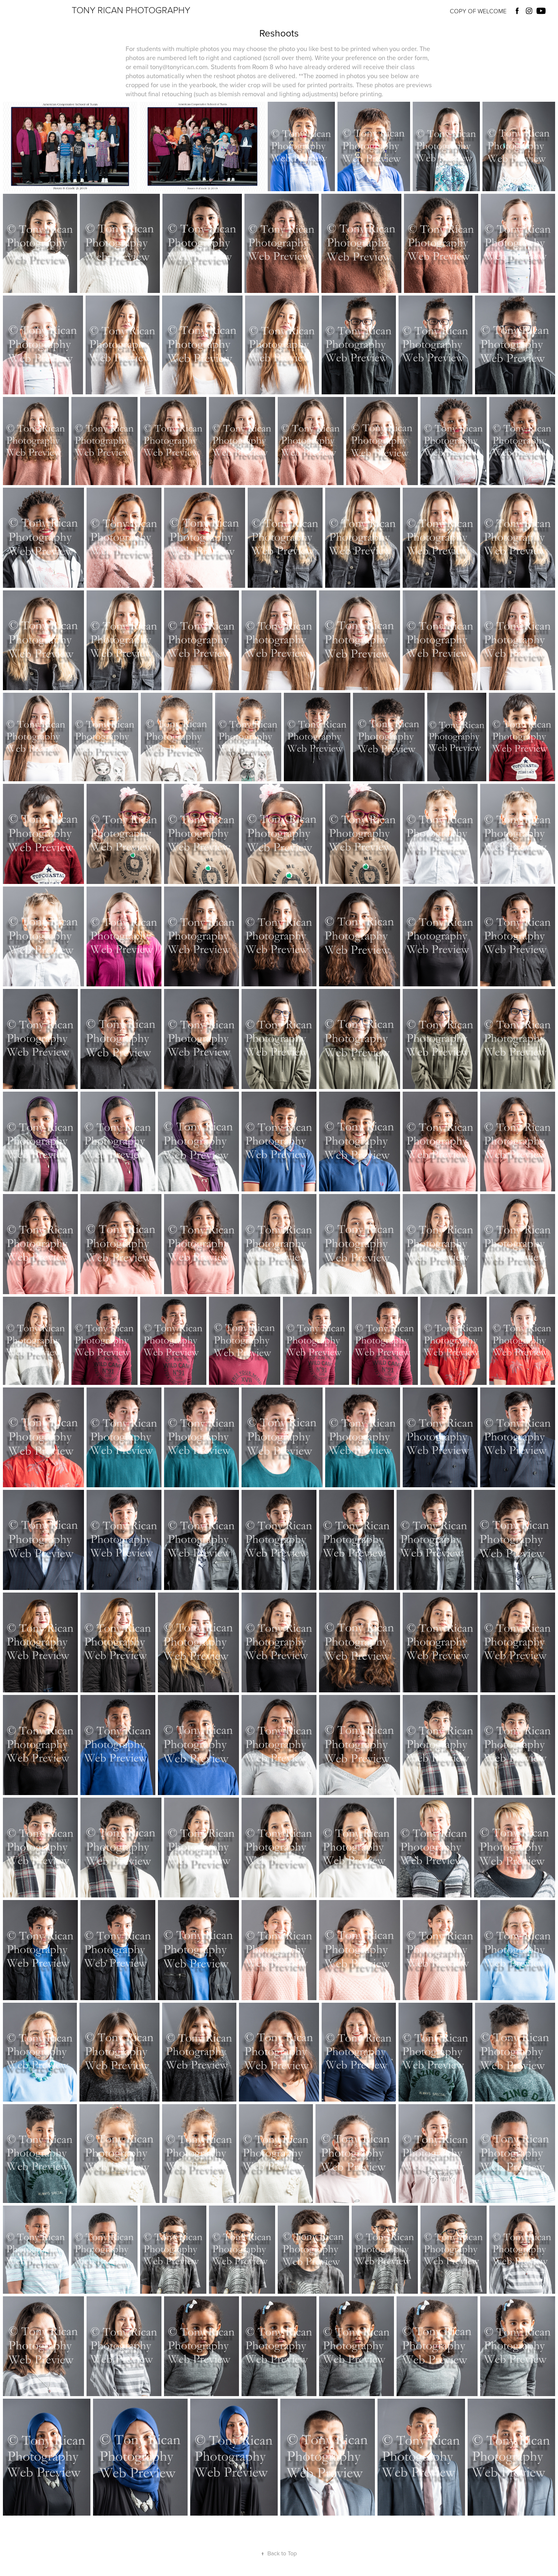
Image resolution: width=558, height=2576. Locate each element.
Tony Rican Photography (131, 10)
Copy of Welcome (478, 11)
